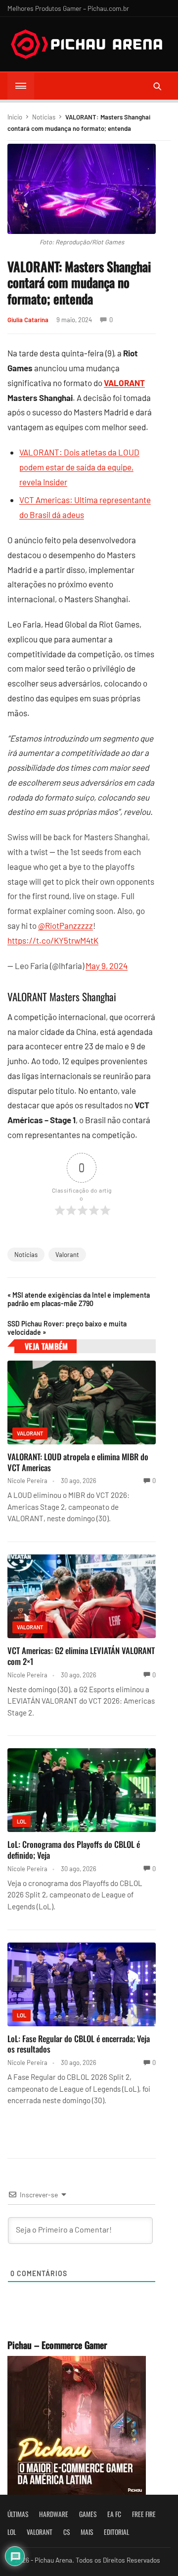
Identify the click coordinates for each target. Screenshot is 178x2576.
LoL (22, 1821)
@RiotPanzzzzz (66, 925)
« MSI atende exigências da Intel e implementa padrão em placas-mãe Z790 (79, 1299)
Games (88, 2514)
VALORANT (124, 383)
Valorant (67, 1255)
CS (67, 2532)
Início (15, 117)
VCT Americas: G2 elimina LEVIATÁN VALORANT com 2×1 (81, 1656)
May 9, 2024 (107, 966)
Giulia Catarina (28, 320)
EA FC (114, 2514)
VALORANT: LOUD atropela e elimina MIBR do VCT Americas (78, 1462)
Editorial (116, 2532)
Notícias (44, 117)
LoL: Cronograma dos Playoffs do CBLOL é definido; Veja (74, 1850)
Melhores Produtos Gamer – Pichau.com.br (68, 8)
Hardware (54, 2514)
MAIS (87, 2532)
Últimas (18, 2514)
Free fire (144, 2514)
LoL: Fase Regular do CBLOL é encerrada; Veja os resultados (79, 2044)
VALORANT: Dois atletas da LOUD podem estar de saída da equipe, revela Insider (79, 467)
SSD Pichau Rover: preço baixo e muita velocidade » (67, 1328)
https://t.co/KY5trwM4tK (53, 940)
